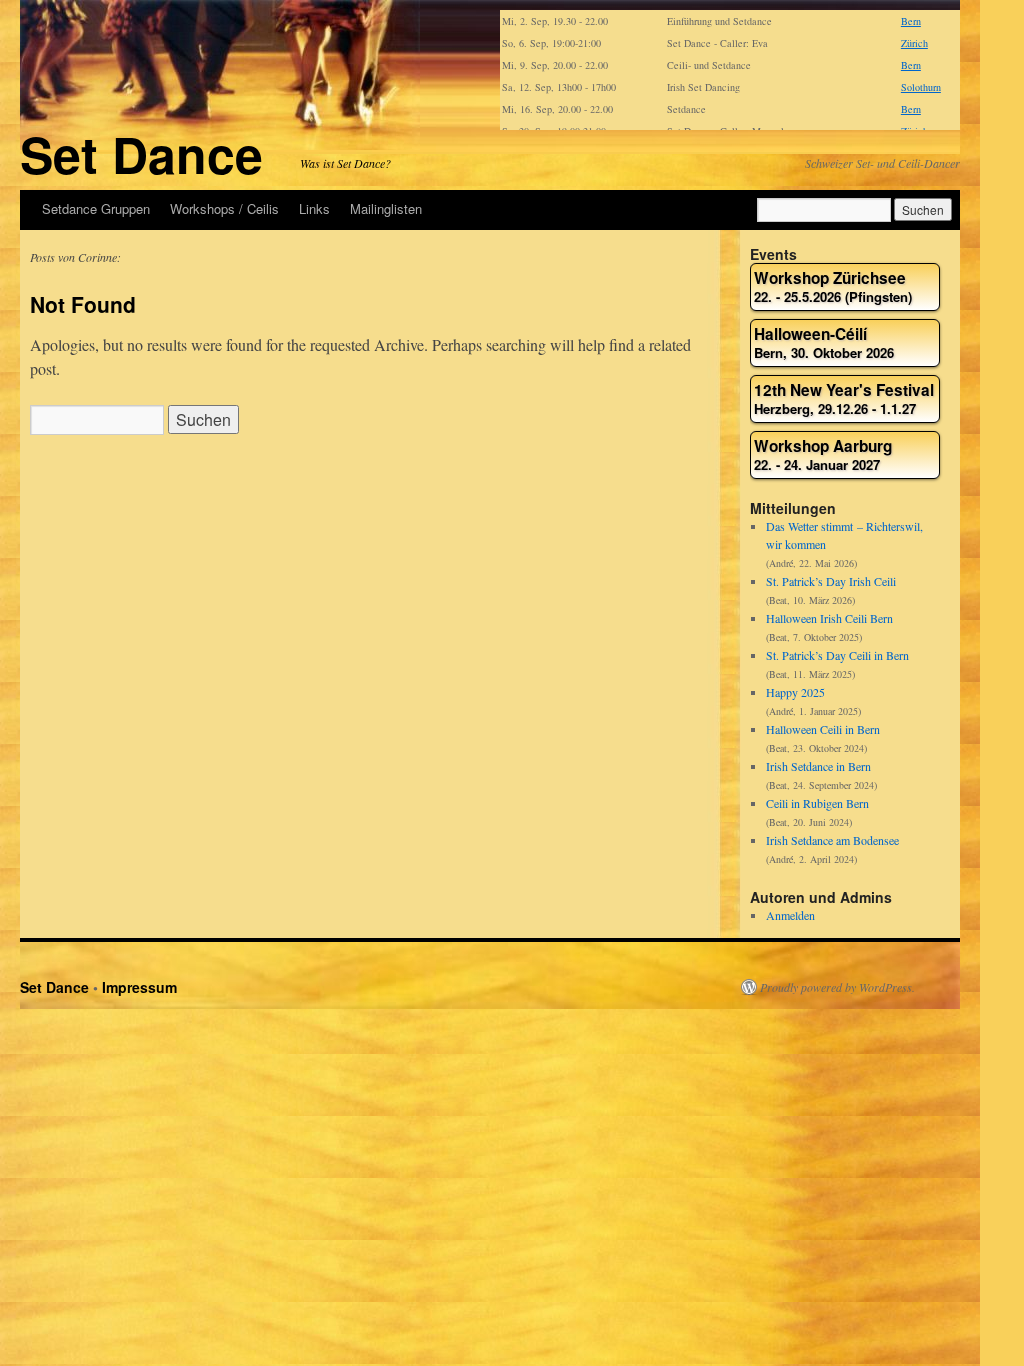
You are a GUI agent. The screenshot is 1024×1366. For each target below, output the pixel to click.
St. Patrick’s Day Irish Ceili (831, 581)
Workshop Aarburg (823, 455)
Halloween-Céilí (824, 343)
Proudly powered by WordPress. (837, 987)
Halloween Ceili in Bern (823, 729)
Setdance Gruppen (96, 208)
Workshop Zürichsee (833, 287)
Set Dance (141, 153)
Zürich (914, 43)
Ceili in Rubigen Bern (817, 803)
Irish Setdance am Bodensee (832, 840)
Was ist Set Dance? (345, 163)
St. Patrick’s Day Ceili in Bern (837, 655)
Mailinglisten (386, 208)
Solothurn (921, 87)
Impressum (139, 987)
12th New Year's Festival (844, 399)
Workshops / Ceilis (224, 208)
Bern (911, 21)
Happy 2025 (795, 692)
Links (314, 208)
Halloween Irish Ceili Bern (829, 618)
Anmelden (790, 915)
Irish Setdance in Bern (818, 766)
